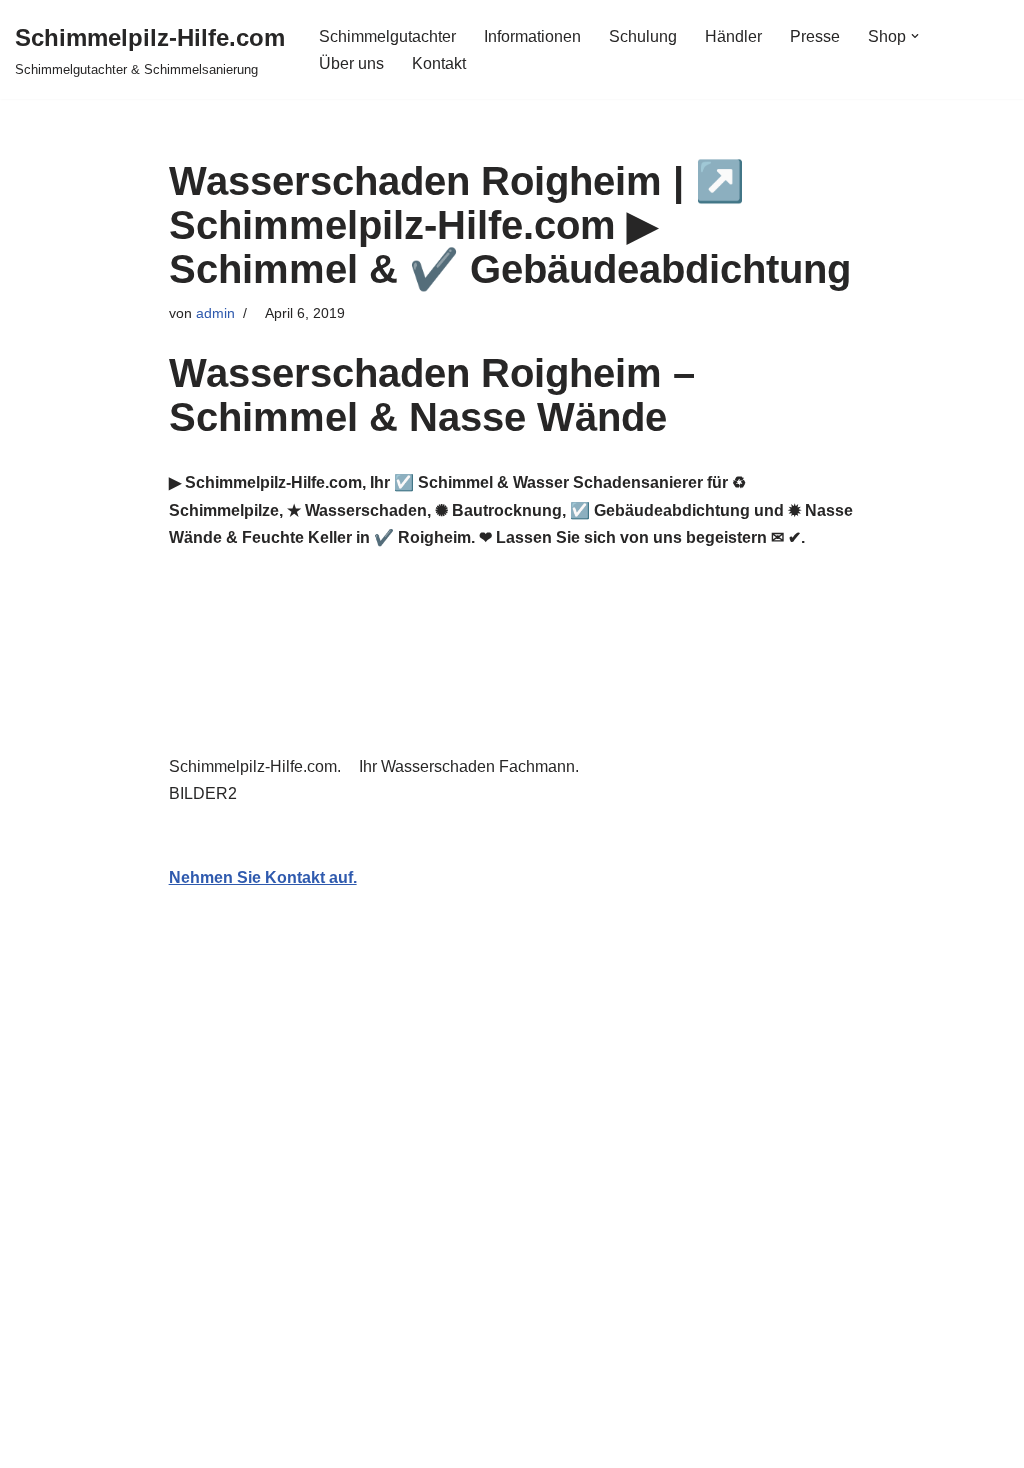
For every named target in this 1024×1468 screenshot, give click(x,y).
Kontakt (439, 63)
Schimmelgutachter (387, 36)
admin (215, 313)
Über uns (351, 63)
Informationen (532, 36)
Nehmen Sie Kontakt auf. (263, 877)
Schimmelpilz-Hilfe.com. (259, 766)
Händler (733, 36)
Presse (815, 36)
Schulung (643, 36)
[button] (915, 36)
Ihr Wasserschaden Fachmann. (473, 766)
